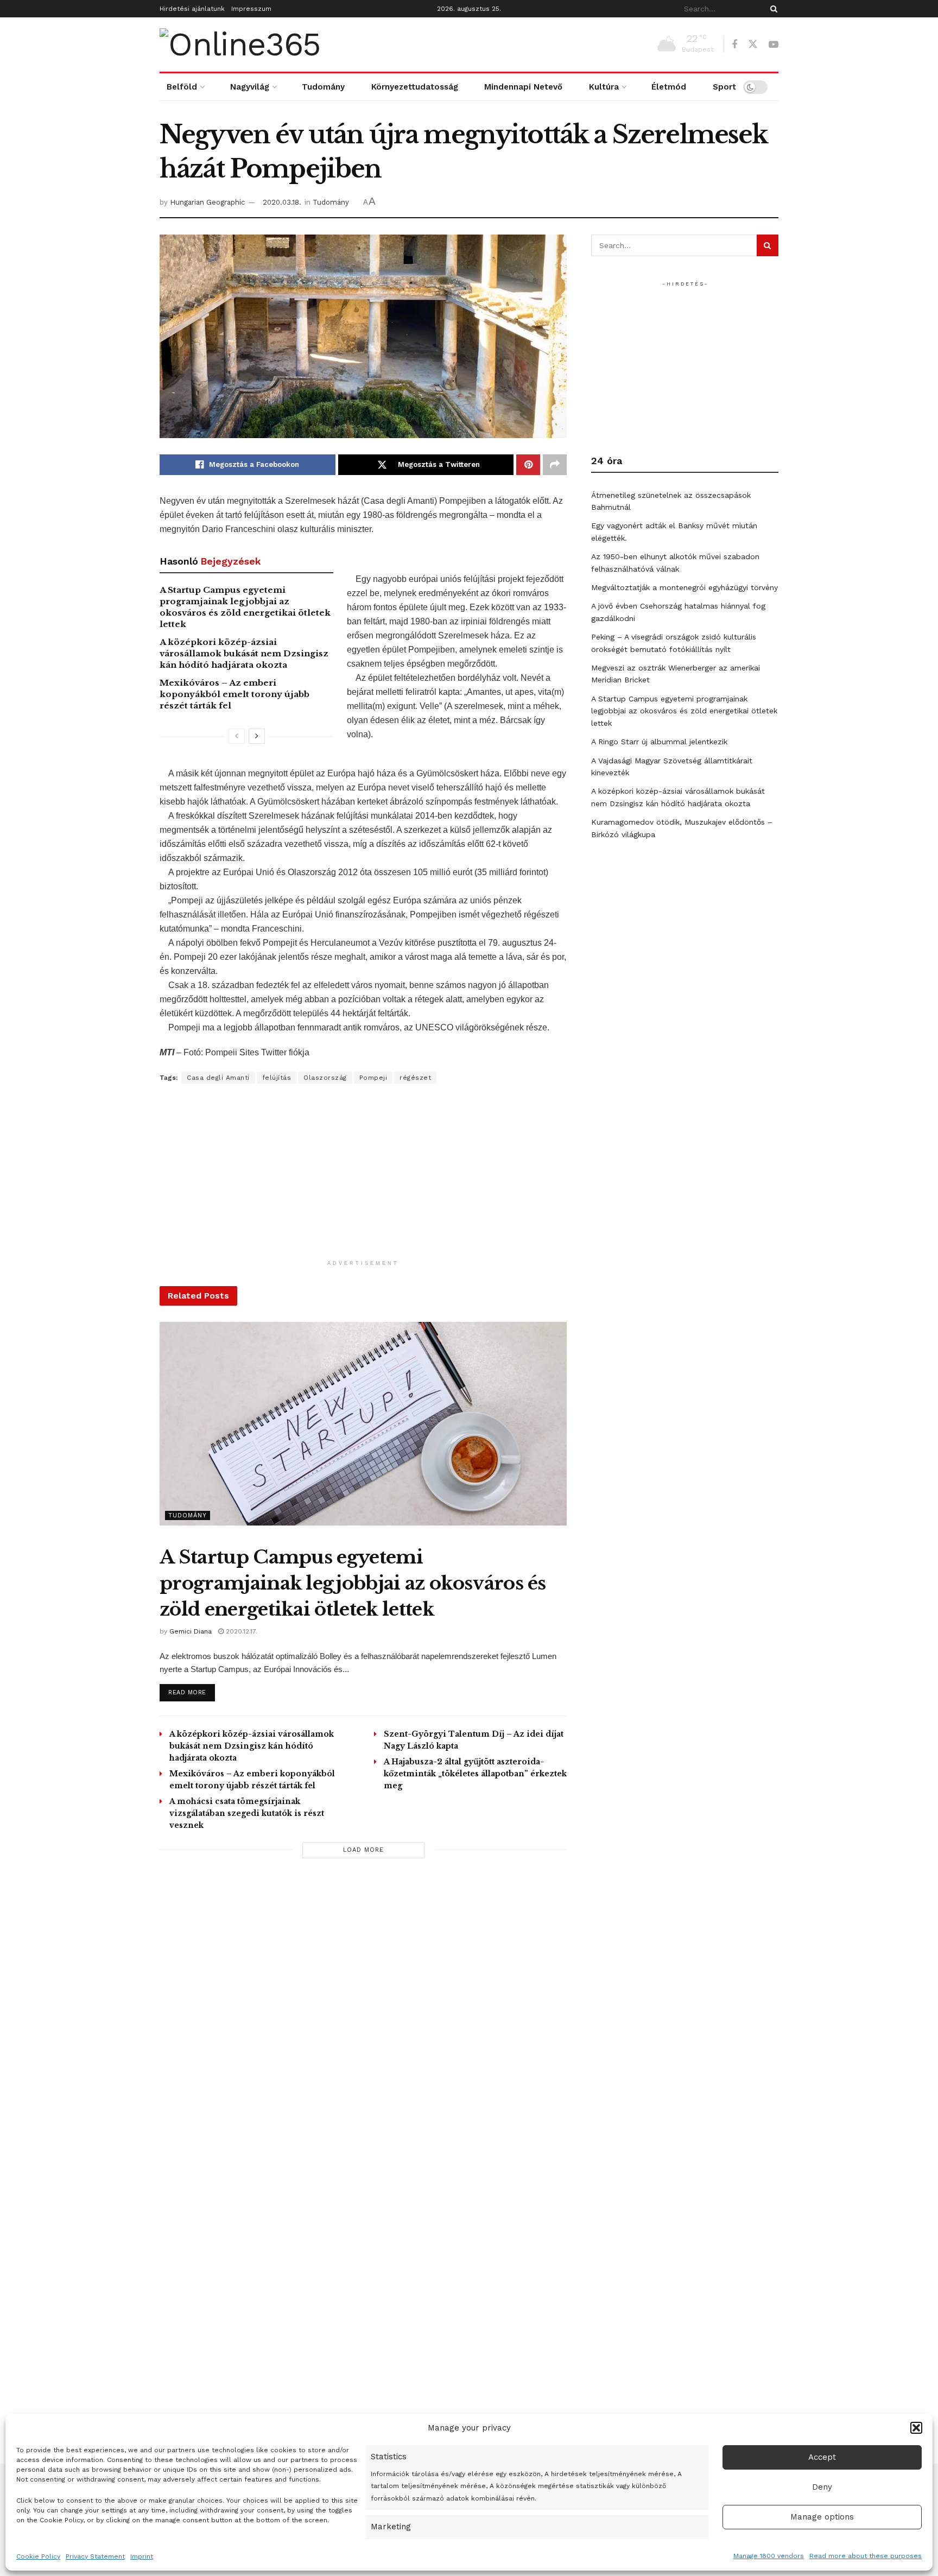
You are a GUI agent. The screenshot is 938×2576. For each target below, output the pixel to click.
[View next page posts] (257, 736)
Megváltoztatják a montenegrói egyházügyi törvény (685, 587)
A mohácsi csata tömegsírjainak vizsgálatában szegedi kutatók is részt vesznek (247, 1813)
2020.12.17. (240, 1631)
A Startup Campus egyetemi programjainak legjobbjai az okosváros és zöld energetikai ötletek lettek (353, 1583)
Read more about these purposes (866, 2556)
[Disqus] (363, 2021)
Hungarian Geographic (207, 202)
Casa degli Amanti (218, 1078)
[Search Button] (772, 9)
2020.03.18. (282, 202)
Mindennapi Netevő (523, 87)
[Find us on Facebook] (734, 45)
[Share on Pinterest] (528, 465)
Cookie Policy (38, 2556)
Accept (822, 2457)
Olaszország (325, 1078)
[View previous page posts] (237, 736)
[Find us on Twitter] (753, 45)
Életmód (669, 87)
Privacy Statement (95, 2556)
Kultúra (604, 87)
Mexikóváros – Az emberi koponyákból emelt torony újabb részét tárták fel (234, 694)
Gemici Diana (191, 1631)
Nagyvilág (250, 87)
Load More (363, 1850)
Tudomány (323, 87)
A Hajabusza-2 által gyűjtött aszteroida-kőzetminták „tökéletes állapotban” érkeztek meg (475, 1774)
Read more (192, 1692)
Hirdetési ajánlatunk (192, 9)
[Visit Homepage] (240, 45)
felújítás (277, 1078)
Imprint (142, 2556)
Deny (822, 2487)
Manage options (822, 2517)
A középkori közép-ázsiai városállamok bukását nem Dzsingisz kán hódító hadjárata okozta (244, 653)
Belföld (182, 87)
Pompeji (373, 1078)
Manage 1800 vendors (769, 2556)
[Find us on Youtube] (774, 45)
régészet (415, 1078)
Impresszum (251, 9)
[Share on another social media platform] (555, 465)
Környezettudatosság (415, 87)
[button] (916, 2428)
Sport (724, 87)
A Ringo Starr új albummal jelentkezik (659, 742)
